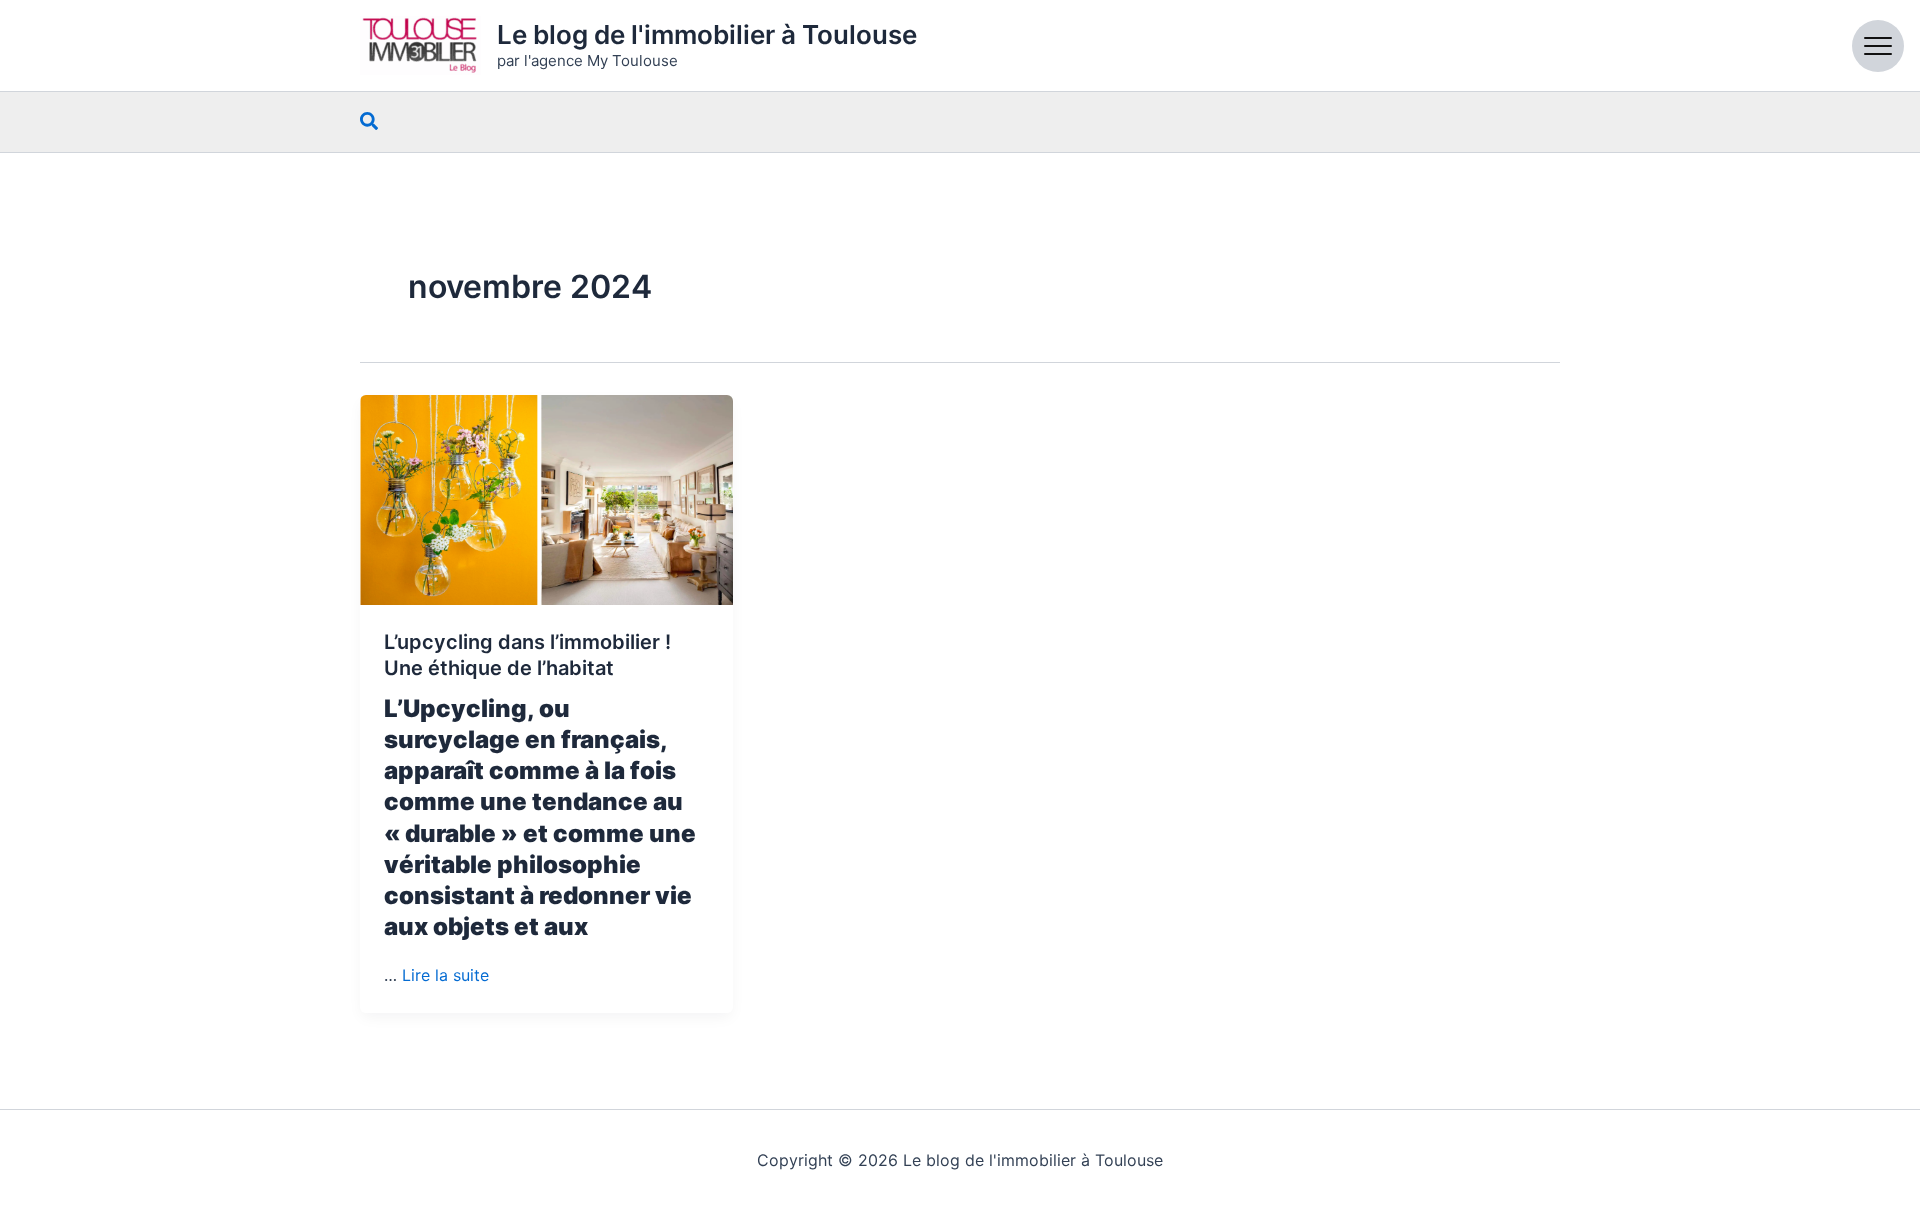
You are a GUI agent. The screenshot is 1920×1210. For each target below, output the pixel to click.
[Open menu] (1878, 46)
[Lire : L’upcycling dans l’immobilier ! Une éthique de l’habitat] (546, 500)
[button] (370, 122)
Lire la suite (445, 975)
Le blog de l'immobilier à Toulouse (707, 34)
